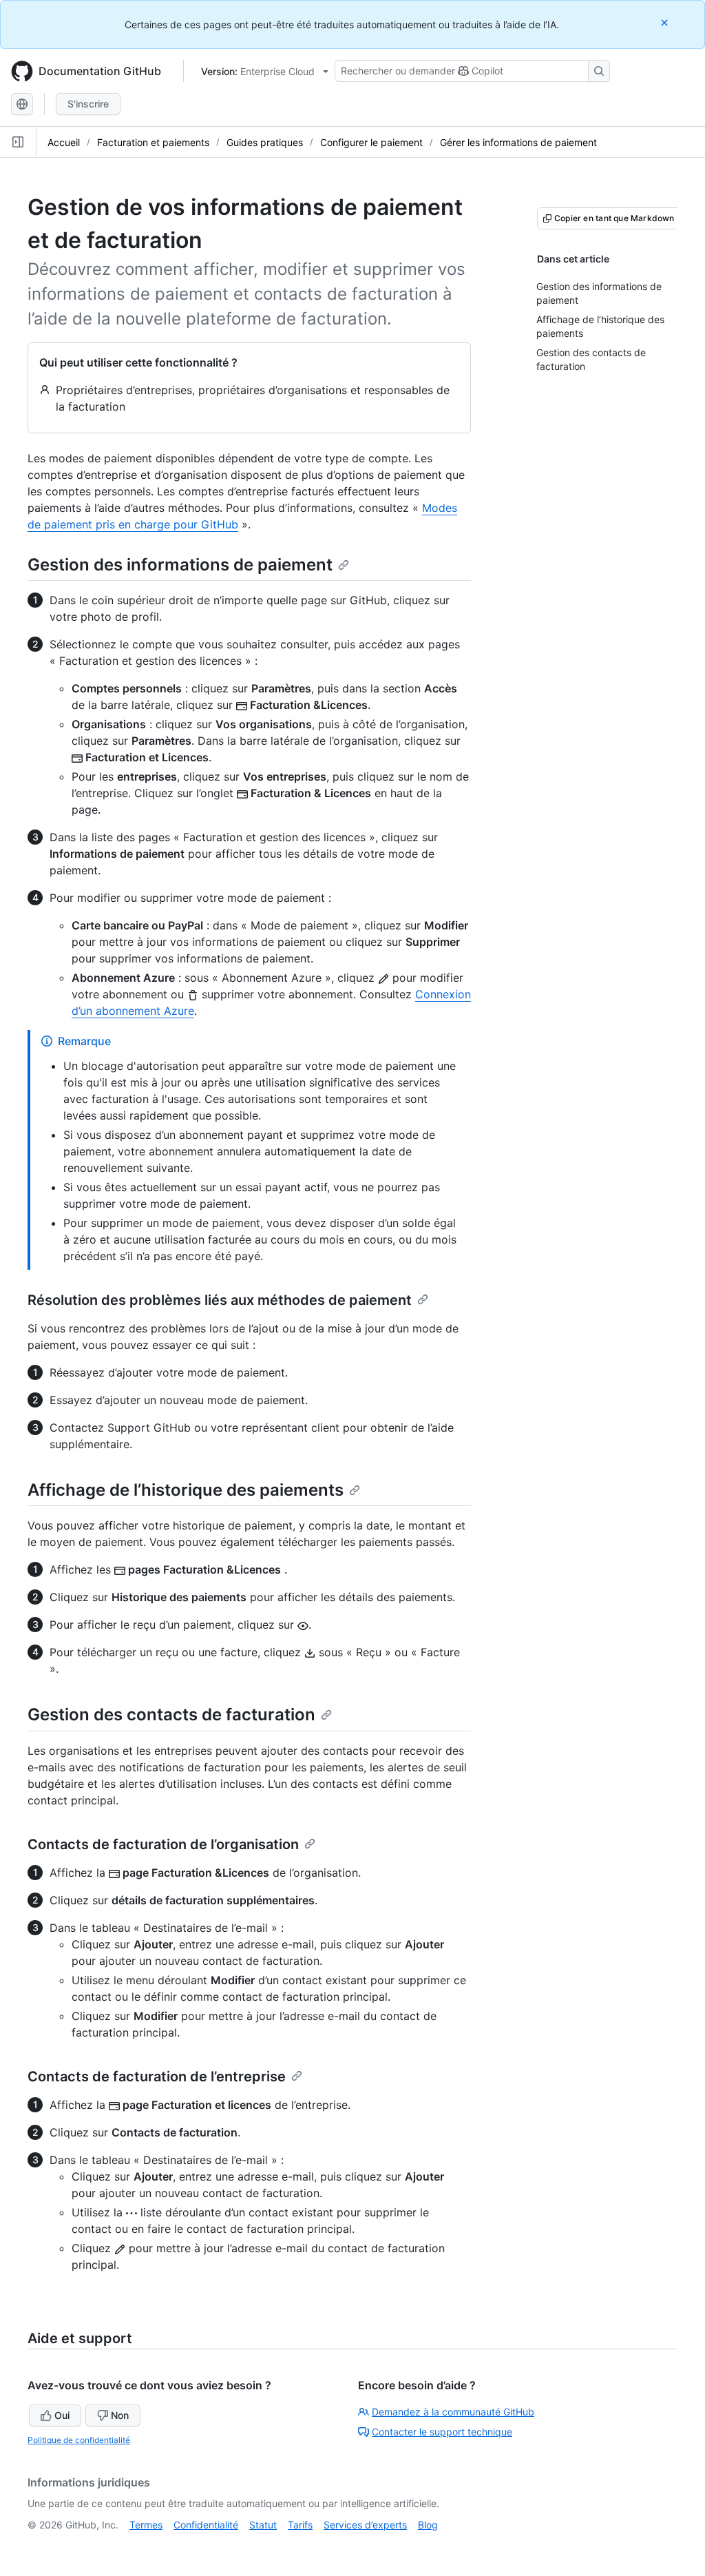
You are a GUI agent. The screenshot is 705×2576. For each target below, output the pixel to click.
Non (120, 2415)
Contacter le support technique (442, 2432)
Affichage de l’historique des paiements (186, 1490)
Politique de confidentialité (79, 2440)
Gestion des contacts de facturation (171, 1714)
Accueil (64, 142)
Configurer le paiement (371, 142)
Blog (428, 2525)
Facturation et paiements (153, 142)
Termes (146, 2525)
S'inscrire (88, 104)
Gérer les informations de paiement (518, 142)
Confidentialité (206, 2525)
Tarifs (300, 2525)
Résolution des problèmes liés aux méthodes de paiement (220, 1300)
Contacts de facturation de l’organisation (163, 1844)
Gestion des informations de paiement (180, 565)
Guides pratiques (265, 142)
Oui (62, 2415)
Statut (263, 2525)
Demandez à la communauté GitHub (453, 2412)
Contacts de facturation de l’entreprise (157, 2077)
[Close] (666, 22)
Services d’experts (365, 2525)
